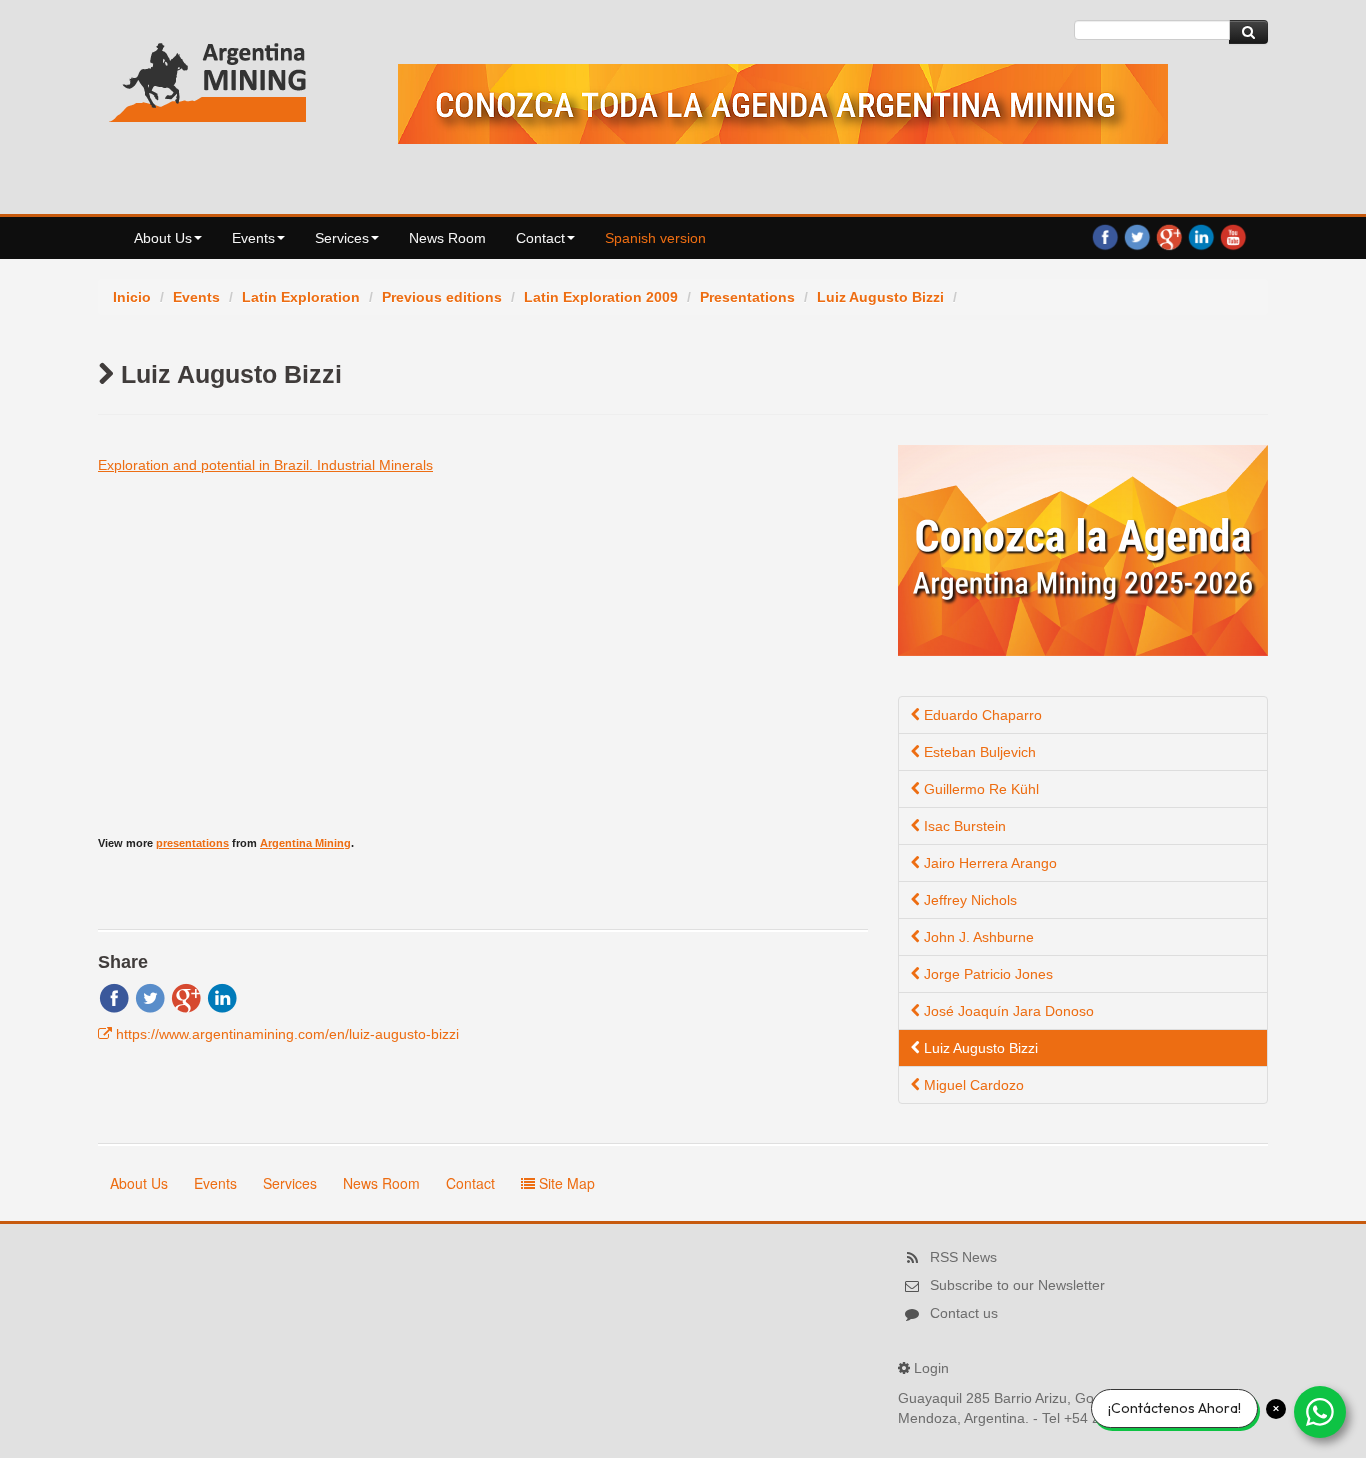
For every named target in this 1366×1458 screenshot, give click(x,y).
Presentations (747, 297)
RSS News (963, 1257)
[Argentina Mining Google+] (1169, 236)
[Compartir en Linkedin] (222, 997)
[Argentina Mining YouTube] (1233, 236)
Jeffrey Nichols (968, 900)
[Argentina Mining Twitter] (1137, 236)
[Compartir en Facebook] (114, 997)
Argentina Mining (305, 843)
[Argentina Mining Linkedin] (1201, 236)
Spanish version (655, 238)
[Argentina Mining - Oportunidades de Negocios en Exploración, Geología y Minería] (208, 78)
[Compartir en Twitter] (150, 997)
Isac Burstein (963, 826)
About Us (163, 238)
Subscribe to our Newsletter (1017, 1285)
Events (253, 238)
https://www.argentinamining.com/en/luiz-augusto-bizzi (287, 1034)
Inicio (132, 297)
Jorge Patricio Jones (986, 974)
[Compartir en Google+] (186, 997)
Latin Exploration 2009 (601, 297)
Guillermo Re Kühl (979, 789)
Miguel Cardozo (972, 1085)
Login (931, 1368)
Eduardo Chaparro (981, 715)
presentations (192, 843)
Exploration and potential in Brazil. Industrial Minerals (265, 465)
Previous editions (442, 297)
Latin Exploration (301, 297)
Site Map (565, 1183)
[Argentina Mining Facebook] (1105, 236)
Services (342, 238)
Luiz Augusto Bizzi (880, 297)
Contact (540, 238)
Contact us (964, 1313)
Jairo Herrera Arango (988, 863)
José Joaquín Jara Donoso (1007, 1011)
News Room (447, 238)
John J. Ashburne (977, 937)
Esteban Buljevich (978, 752)
